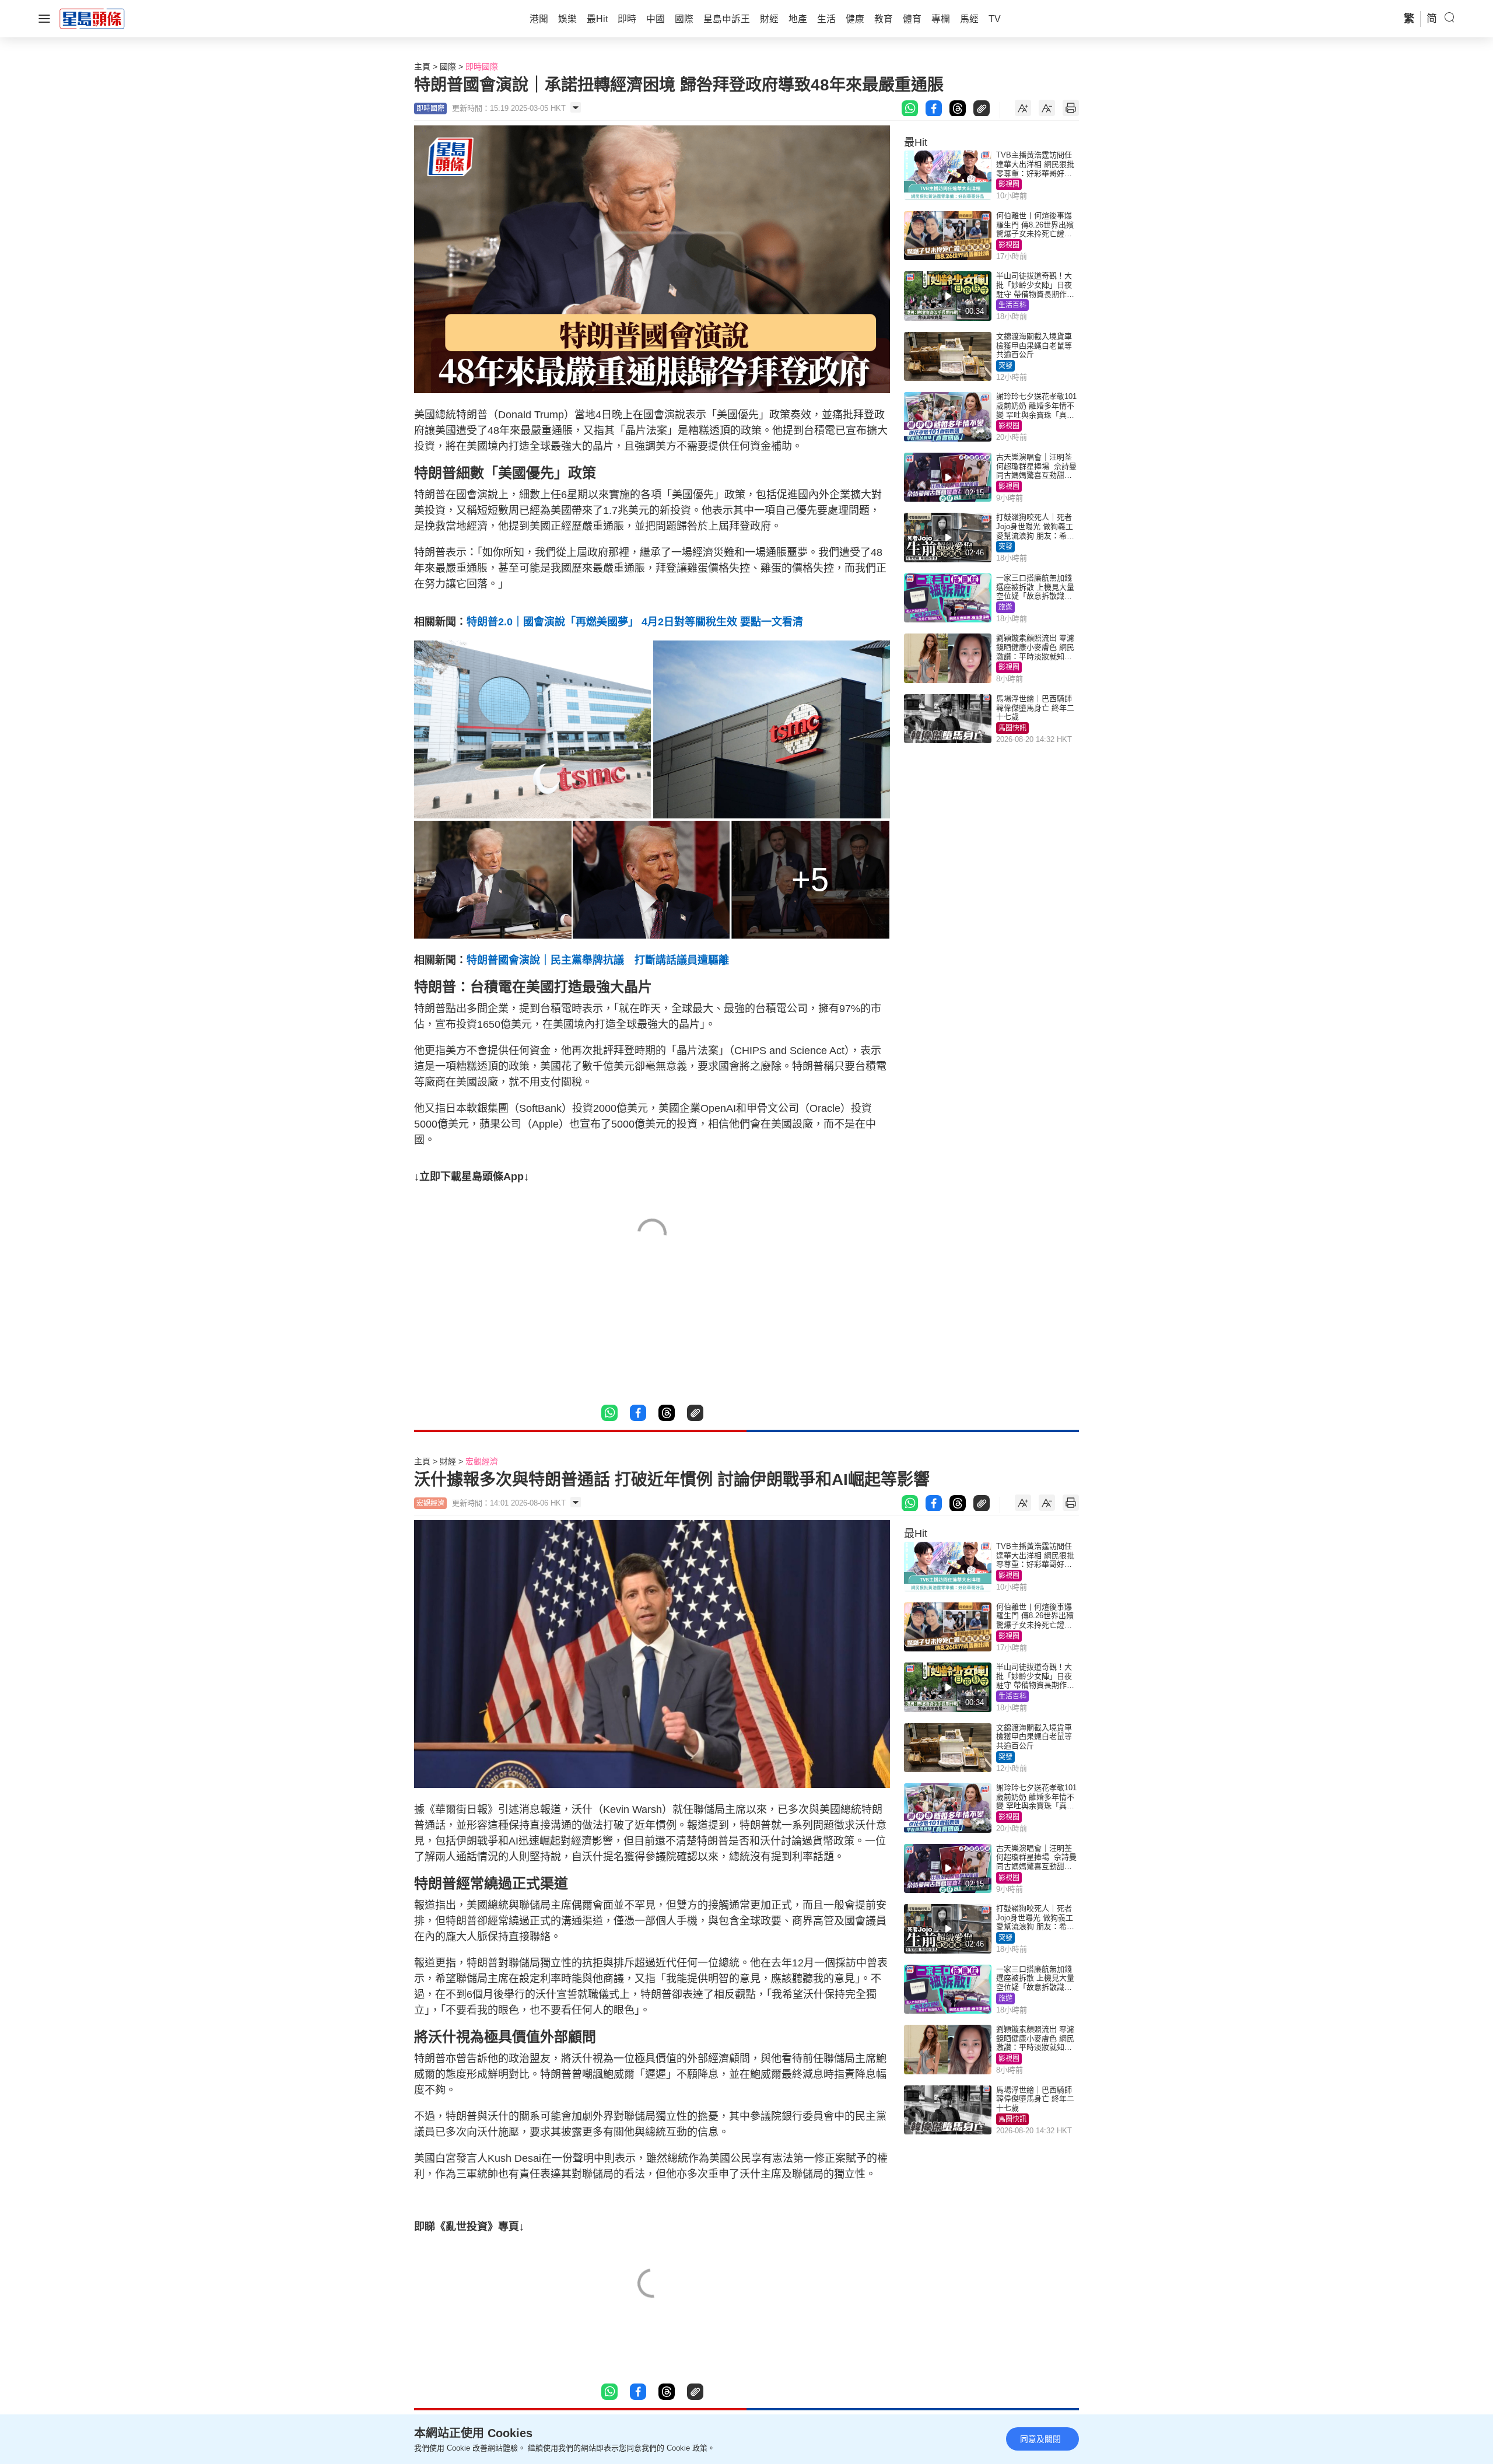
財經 (448, 1461)
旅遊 (1005, 607)
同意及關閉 (1040, 2439)
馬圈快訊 (1012, 728)
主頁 (422, 66)
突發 (1005, 366)
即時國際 (482, 66)
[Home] (92, 18)
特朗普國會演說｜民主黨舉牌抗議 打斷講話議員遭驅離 (598, 960)
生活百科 (1012, 305)
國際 (448, 66)
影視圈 (1009, 184)
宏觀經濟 (482, 1461)
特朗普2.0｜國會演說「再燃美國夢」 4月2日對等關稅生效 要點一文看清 (635, 622)
